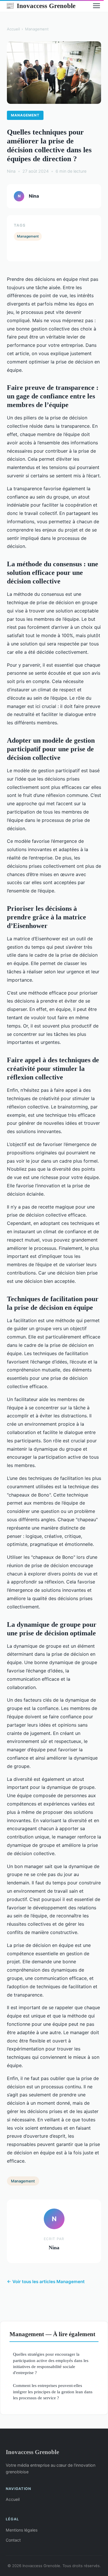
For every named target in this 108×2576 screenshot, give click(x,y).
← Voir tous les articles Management (46, 2282)
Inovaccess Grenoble (41, 6)
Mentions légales (22, 2530)
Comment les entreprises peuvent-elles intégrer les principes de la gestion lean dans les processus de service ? (53, 2392)
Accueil (13, 29)
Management (37, 29)
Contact (13, 2540)
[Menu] (96, 6)
